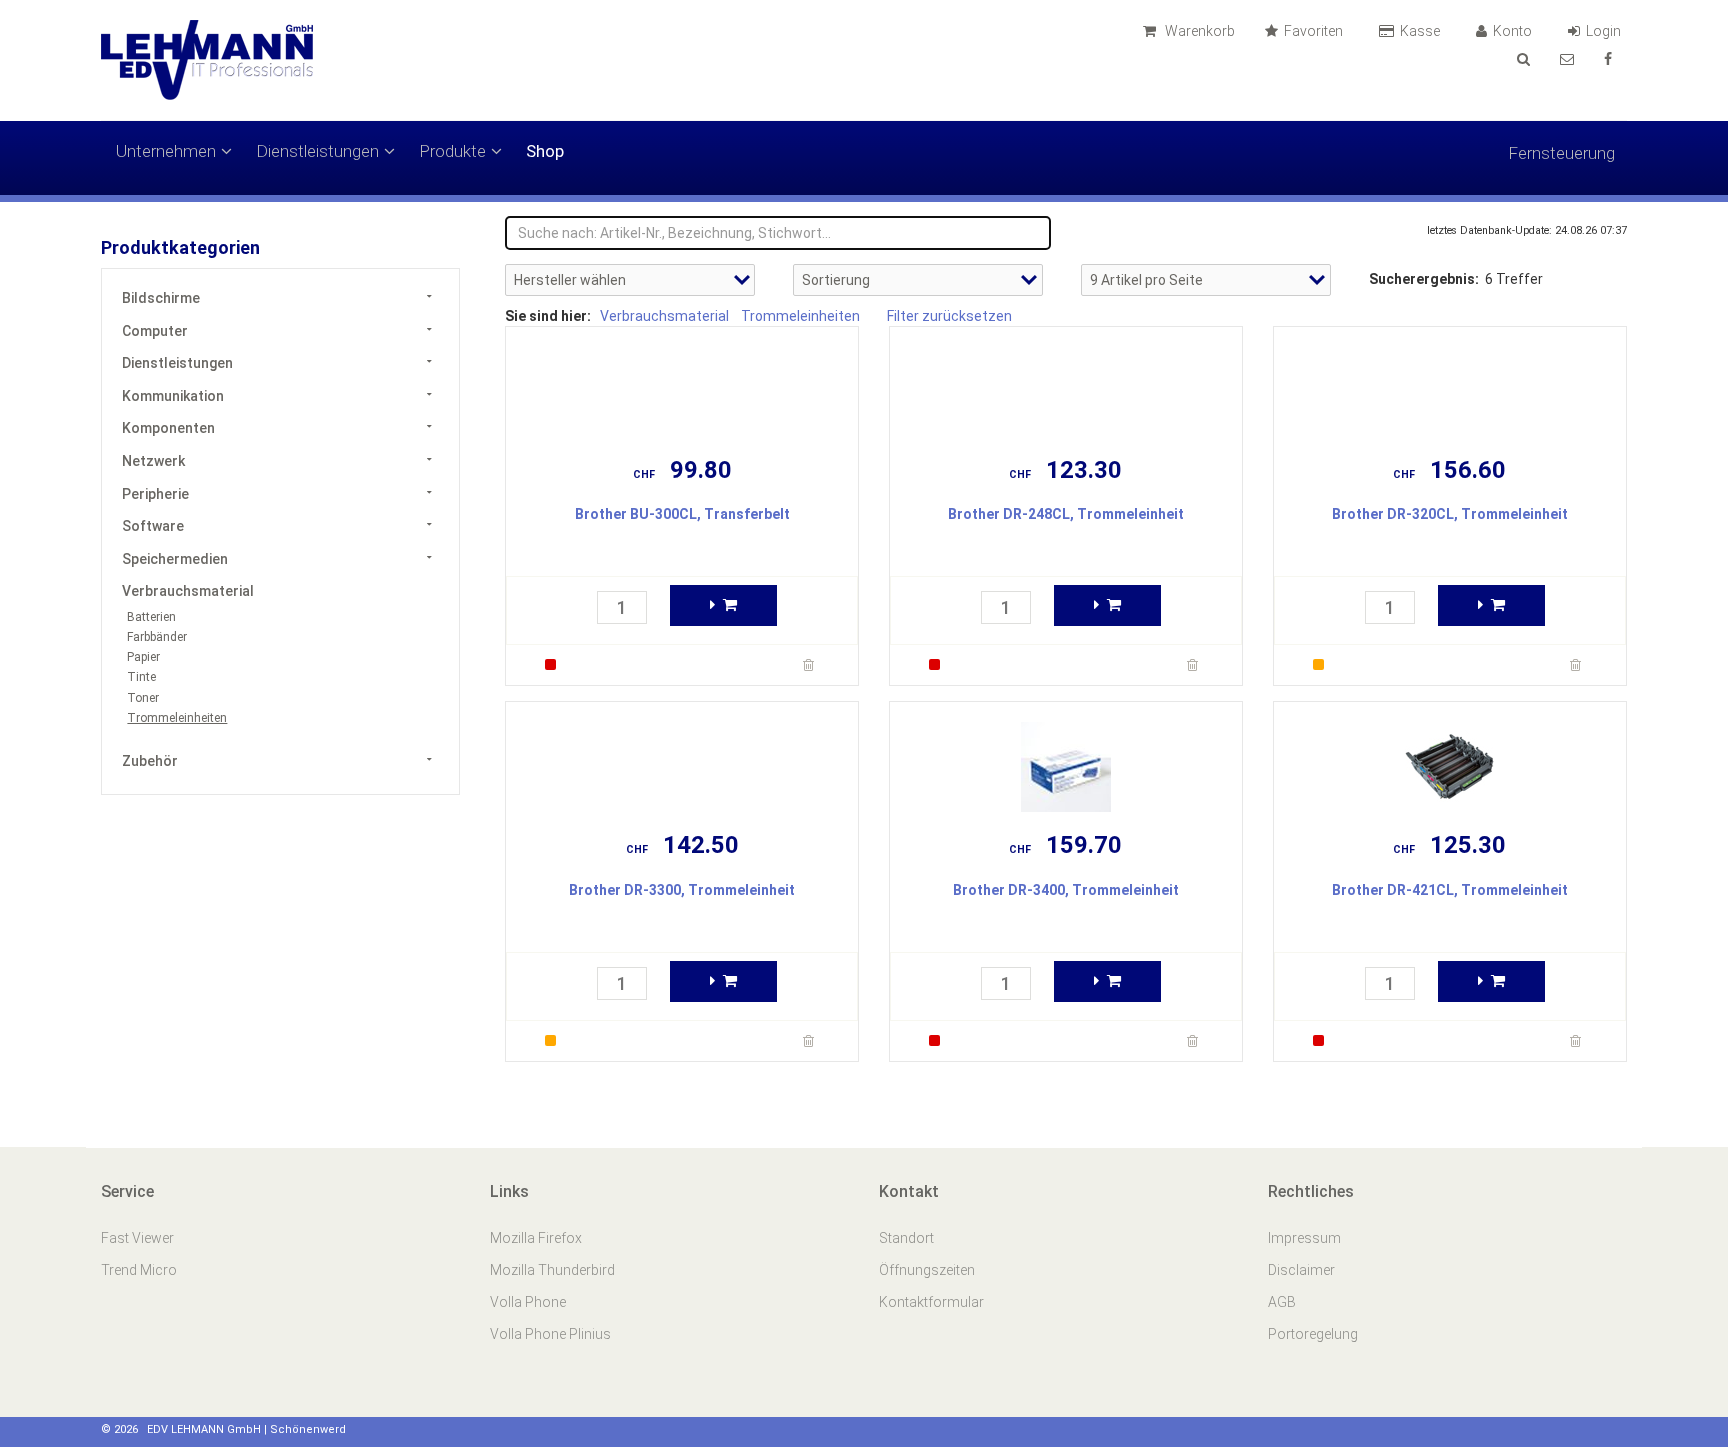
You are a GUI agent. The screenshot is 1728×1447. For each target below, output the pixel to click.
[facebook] (1608, 59)
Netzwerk (153, 461)
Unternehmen (166, 151)
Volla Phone (529, 1302)
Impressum (1304, 1238)
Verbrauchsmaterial (188, 591)
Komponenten (168, 428)
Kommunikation (173, 396)
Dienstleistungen (317, 151)
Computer (155, 331)
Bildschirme (161, 298)
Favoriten (1315, 31)
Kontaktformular (931, 1302)
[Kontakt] (1567, 59)
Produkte (452, 151)
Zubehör (150, 761)
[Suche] (1523, 59)
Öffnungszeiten (927, 1270)
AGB (1282, 1302)
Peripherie (155, 494)
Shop (545, 151)
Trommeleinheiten (177, 718)
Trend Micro (140, 1270)
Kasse (1421, 31)
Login (1605, 31)
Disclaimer (1301, 1270)
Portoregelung (1313, 1334)
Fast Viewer (139, 1238)
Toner (143, 698)
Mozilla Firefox (536, 1238)
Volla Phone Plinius (552, 1334)
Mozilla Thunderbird (552, 1270)
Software (153, 526)
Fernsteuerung (1561, 153)
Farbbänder (157, 637)
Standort (906, 1238)
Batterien (151, 617)
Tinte (141, 677)
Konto (1514, 31)
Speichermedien (175, 559)
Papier (143, 657)
